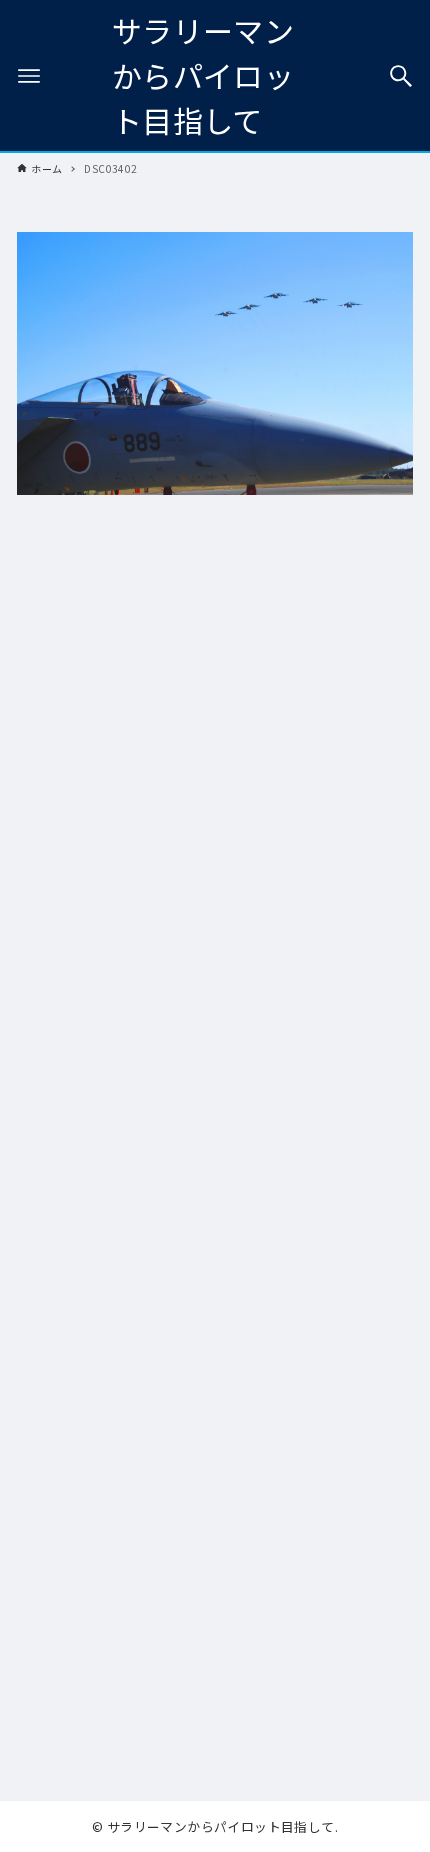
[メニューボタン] (29, 76)
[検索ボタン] (401, 76)
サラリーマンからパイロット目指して (203, 75)
